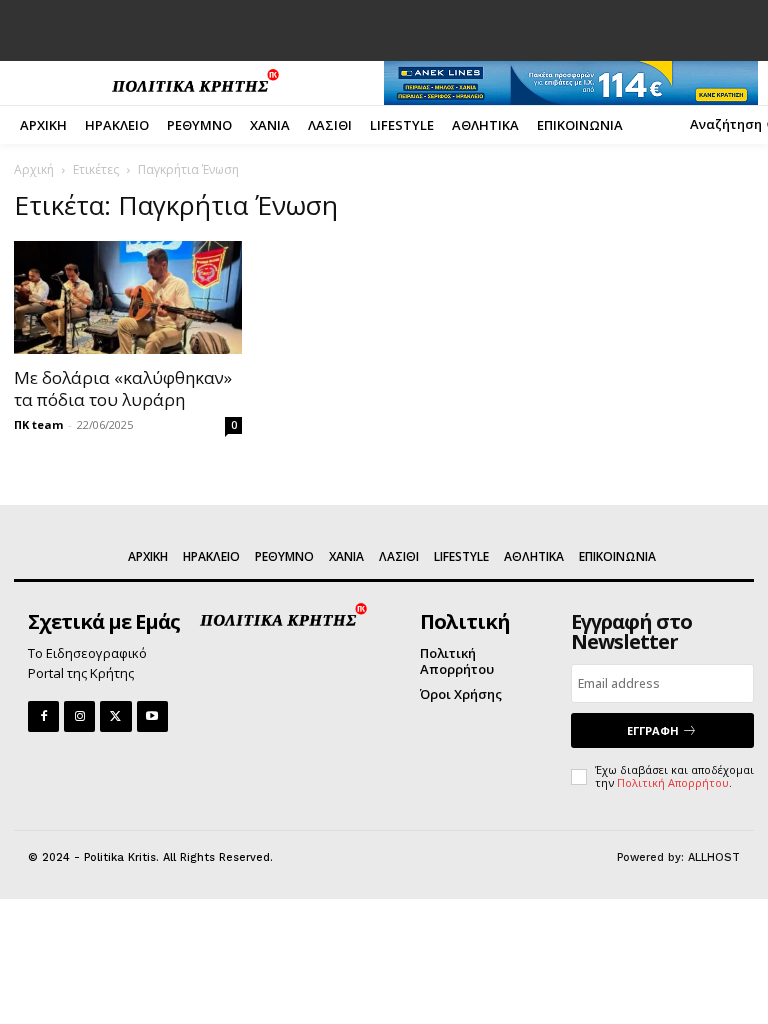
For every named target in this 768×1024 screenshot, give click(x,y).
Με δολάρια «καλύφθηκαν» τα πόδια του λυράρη (123, 388)
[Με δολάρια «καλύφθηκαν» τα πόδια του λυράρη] (128, 297)
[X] (115, 716)
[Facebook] (43, 716)
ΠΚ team (38, 424)
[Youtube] (152, 716)
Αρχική (34, 169)
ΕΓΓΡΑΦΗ (653, 730)
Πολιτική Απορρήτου (673, 782)
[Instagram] (79, 716)
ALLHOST (714, 857)
